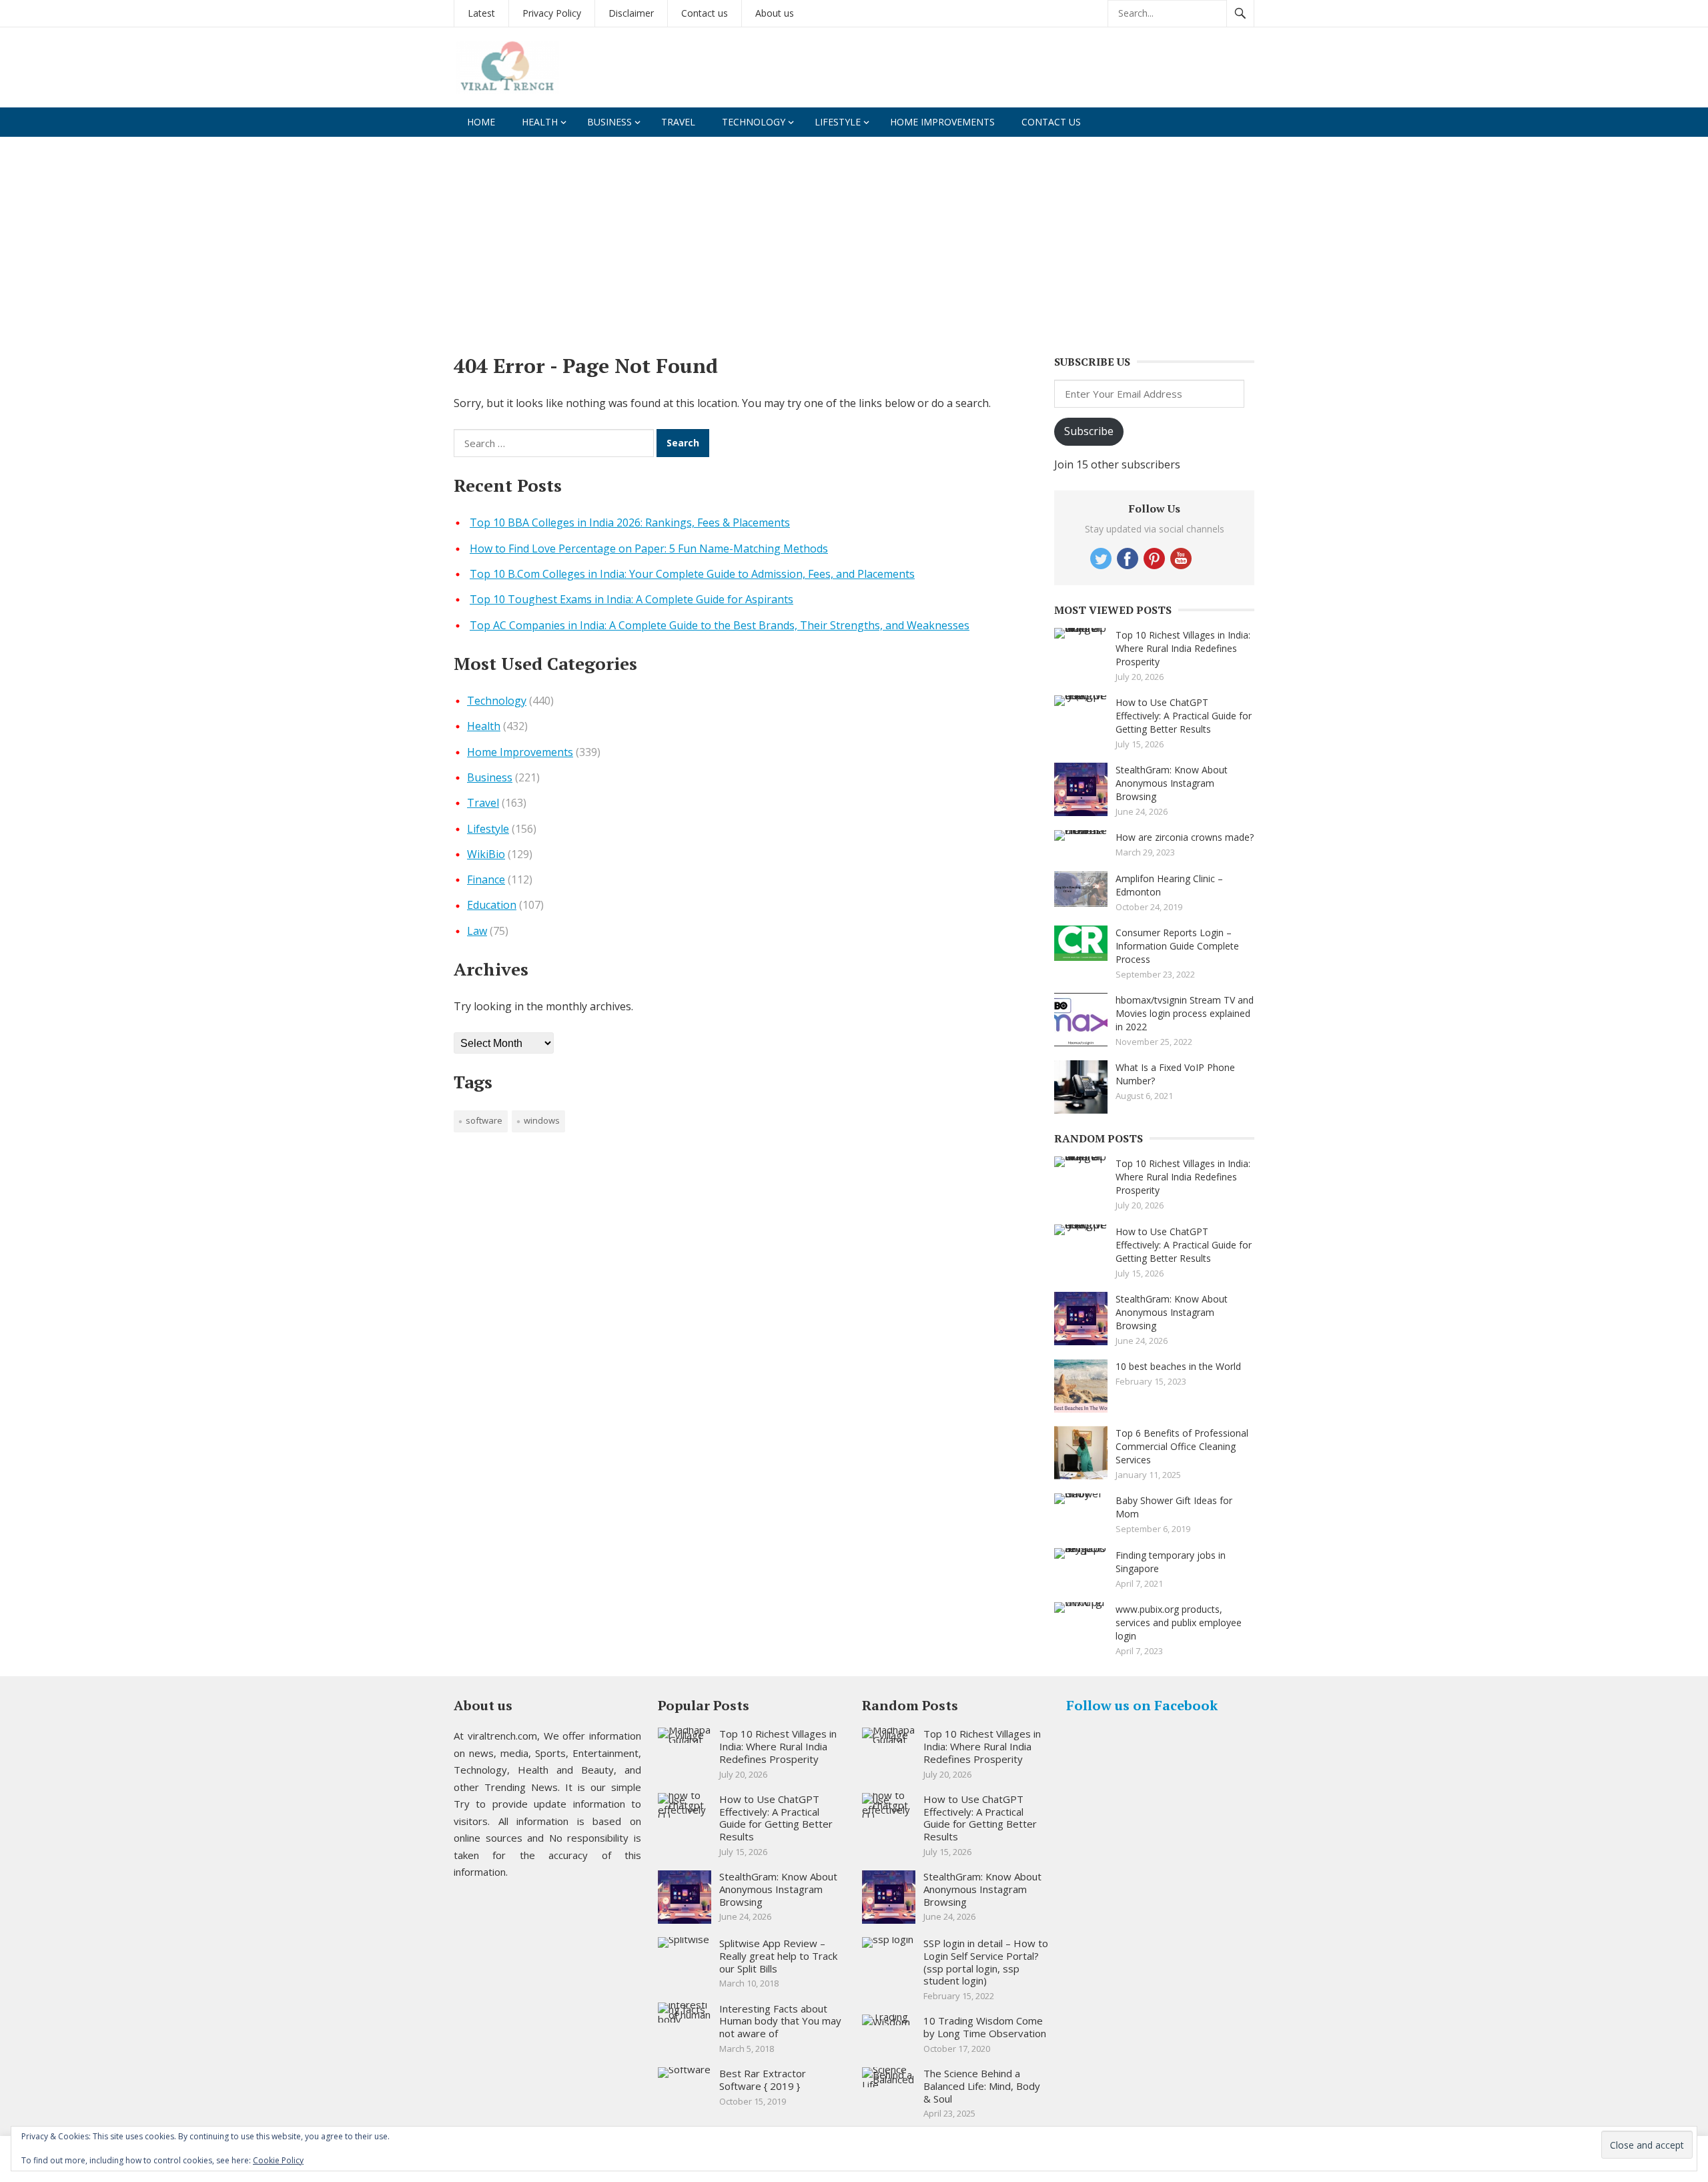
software (484, 1120)
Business (609, 122)
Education (492, 905)
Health (540, 122)
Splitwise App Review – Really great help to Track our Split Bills (778, 1956)
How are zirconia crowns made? (1185, 837)
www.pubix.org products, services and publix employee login (1179, 1622)
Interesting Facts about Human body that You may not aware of (780, 2021)
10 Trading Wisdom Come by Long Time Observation (985, 2027)
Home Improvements (942, 122)
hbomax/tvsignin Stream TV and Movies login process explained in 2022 (1185, 1013)
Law (477, 931)
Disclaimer (631, 13)
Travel (678, 122)
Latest (481, 13)
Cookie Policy (278, 2160)
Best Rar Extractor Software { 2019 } (763, 2080)
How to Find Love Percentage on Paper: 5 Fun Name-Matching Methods (649, 549)
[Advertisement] (854, 237)
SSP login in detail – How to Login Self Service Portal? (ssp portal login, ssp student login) (986, 1962)
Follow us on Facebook (1142, 1705)
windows (542, 1120)
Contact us (705, 13)
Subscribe (1089, 431)
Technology (754, 122)
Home (481, 122)
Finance (486, 879)
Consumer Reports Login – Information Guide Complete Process (1177, 946)
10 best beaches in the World (1178, 1366)
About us (775, 13)
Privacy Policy (552, 13)
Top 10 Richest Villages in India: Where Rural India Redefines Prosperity (1183, 648)
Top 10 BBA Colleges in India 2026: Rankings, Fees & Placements (630, 522)
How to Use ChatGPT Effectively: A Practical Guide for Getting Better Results (1184, 716)
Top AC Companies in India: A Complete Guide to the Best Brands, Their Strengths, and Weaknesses (720, 625)
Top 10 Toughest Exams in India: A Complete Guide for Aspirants (631, 599)
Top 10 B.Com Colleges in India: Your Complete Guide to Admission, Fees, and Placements (692, 574)
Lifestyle (838, 122)
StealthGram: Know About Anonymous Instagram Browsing (1172, 783)
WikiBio (486, 854)
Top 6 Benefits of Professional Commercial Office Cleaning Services (1182, 1446)
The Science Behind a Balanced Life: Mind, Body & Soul (982, 2086)
